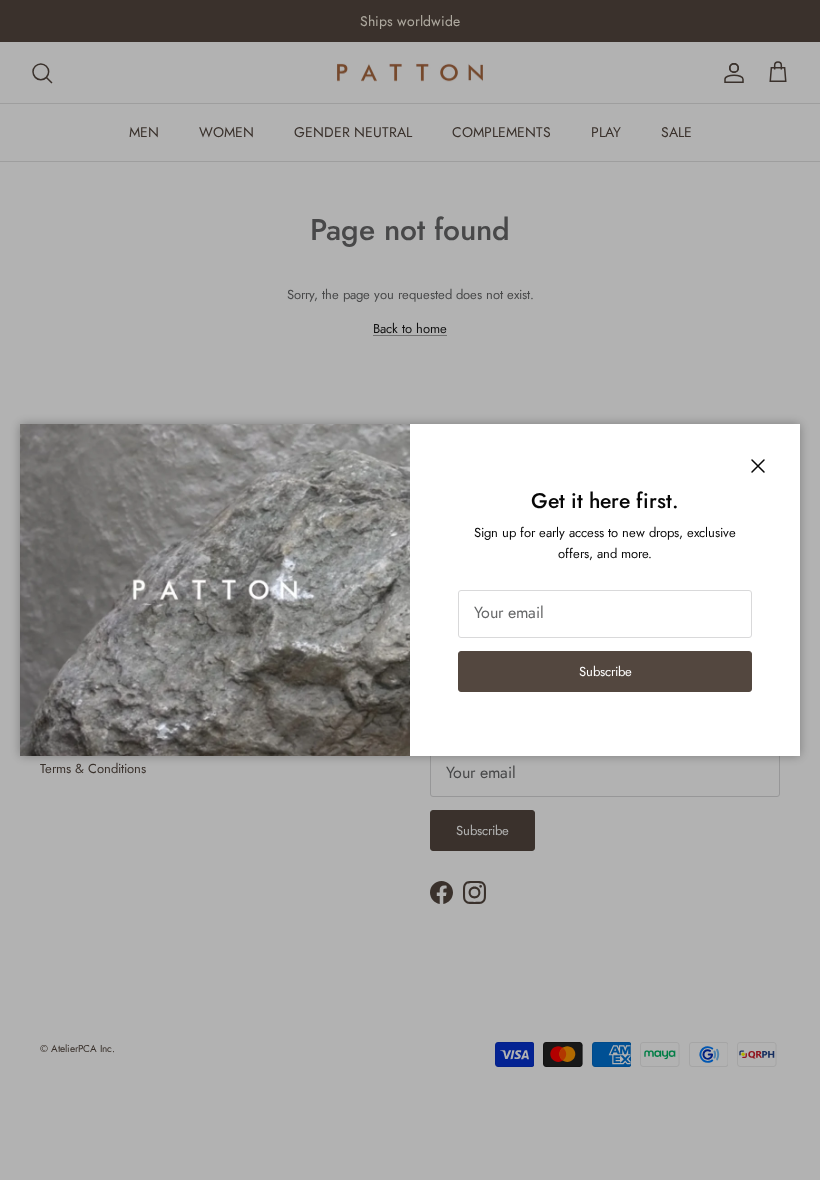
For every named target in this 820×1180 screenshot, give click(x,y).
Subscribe (605, 671)
